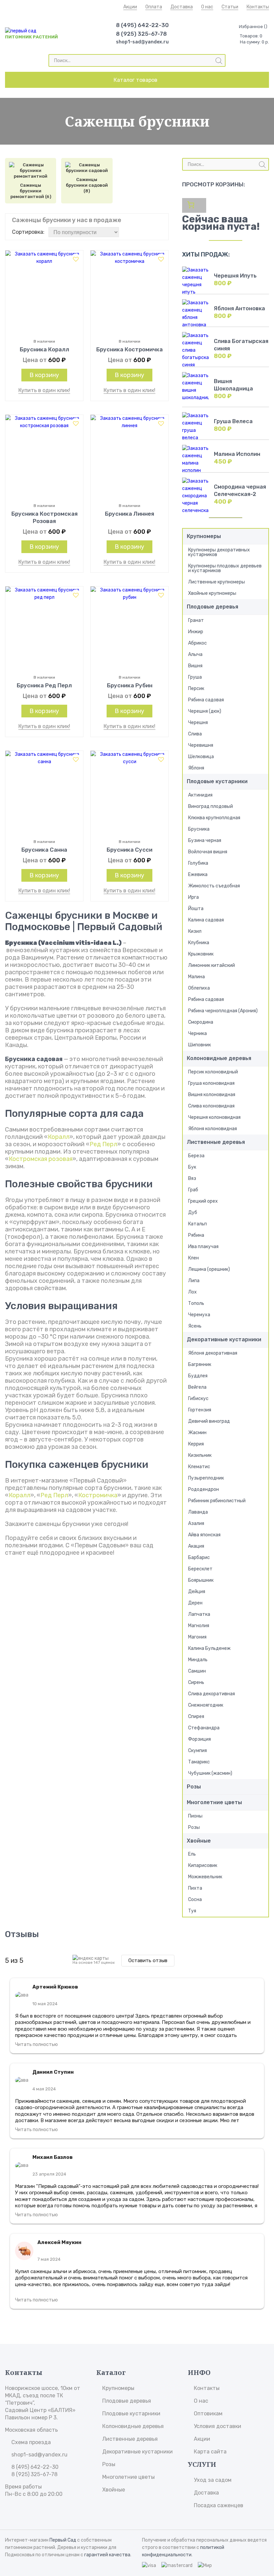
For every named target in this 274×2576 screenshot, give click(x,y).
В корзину (44, 375)
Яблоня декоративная (213, 1353)
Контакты (258, 7)
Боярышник (201, 1580)
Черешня (198, 723)
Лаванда (198, 1512)
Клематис (199, 1467)
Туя (192, 1911)
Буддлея (198, 1376)
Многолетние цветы (214, 1802)
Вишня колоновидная (212, 1095)
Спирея (196, 1716)
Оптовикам (208, 2414)
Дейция (197, 1592)
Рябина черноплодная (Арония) (223, 1011)
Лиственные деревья (216, 1142)
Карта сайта (210, 2452)
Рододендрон (203, 1489)
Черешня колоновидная (214, 1117)
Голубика (198, 863)
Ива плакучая (203, 1247)
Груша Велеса (233, 421)
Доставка (182, 7)
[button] (76, 259)
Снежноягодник (206, 1705)
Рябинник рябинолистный (217, 1501)
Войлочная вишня (208, 852)
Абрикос (197, 643)
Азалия (196, 1523)
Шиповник (199, 1045)
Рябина (196, 1235)
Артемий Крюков (55, 1987)
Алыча (195, 654)
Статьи (230, 7)
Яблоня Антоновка (239, 308)
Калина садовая (206, 920)
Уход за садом (213, 2480)
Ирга (193, 897)
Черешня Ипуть (235, 276)
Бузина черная (205, 840)
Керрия (196, 1444)
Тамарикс (199, 1762)
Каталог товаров (135, 80)
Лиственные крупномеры (217, 582)
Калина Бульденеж (209, 1648)
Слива (195, 734)
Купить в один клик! (44, 390)
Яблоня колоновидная (213, 1129)
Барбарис (199, 1558)
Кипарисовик (203, 1865)
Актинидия (200, 795)
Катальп (197, 1224)
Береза (196, 1156)
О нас (207, 7)
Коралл (59, 1137)
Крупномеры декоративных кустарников (219, 552)
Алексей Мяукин (59, 2242)
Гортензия (200, 1410)
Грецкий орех (203, 1201)
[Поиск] (219, 61)
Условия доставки (218, 2426)
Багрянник (200, 1364)
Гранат (196, 620)
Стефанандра (204, 1728)
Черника (197, 1034)
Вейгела (197, 1387)
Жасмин (197, 1433)
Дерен (195, 1603)
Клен (193, 1258)
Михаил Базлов (53, 2157)
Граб (193, 1190)
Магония (197, 1637)
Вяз (192, 1178)
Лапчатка (199, 1614)
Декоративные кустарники (224, 1339)
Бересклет (200, 1569)
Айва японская (204, 1535)
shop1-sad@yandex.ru (142, 42)
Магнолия (199, 1626)
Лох (192, 1292)
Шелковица (201, 757)
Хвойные (199, 1841)
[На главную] (21, 31)
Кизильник (200, 1455)
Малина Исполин (237, 454)
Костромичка (98, 1495)
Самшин (197, 1671)
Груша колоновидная (211, 1083)
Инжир (196, 632)
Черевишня (201, 745)
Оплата (154, 7)
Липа (194, 1281)
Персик (196, 689)
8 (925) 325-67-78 (141, 34)
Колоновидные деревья (219, 1058)
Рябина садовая (206, 700)
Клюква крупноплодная (214, 818)
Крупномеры (204, 536)
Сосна (195, 1900)
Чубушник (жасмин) (210, 1773)
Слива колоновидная (211, 1106)
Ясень (195, 1326)
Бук (192, 1167)
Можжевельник (205, 1877)
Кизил (195, 931)
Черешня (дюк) (205, 711)
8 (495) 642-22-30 (142, 25)
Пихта (195, 1888)
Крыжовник (201, 954)
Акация (196, 1546)
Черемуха (199, 1315)
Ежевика (198, 875)
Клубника (199, 943)
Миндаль (198, 1660)
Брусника (199, 829)
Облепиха (199, 988)
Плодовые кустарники (217, 781)
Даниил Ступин (53, 2072)
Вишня (195, 666)
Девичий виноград (209, 1421)
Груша (195, 677)
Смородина (201, 1022)
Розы (194, 1787)
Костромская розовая (41, 1159)
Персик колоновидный (213, 1072)
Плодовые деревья (213, 607)
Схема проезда (31, 2442)
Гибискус (198, 1399)
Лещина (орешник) (209, 1269)
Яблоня (196, 768)
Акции (130, 7)
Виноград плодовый (211, 806)
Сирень (196, 1682)
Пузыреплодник (206, 1478)
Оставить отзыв (148, 1960)
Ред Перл (103, 1144)
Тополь (196, 1303)
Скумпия (197, 1751)
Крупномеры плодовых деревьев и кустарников (225, 568)
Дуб (193, 1213)
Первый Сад (63, 2540)
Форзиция (199, 1739)
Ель (192, 1854)
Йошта (196, 909)
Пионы (195, 1816)
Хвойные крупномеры (212, 593)
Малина (196, 977)
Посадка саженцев (219, 2505)
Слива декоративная (212, 1694)
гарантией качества (107, 2555)
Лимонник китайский (212, 965)
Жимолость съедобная (214, 886)
